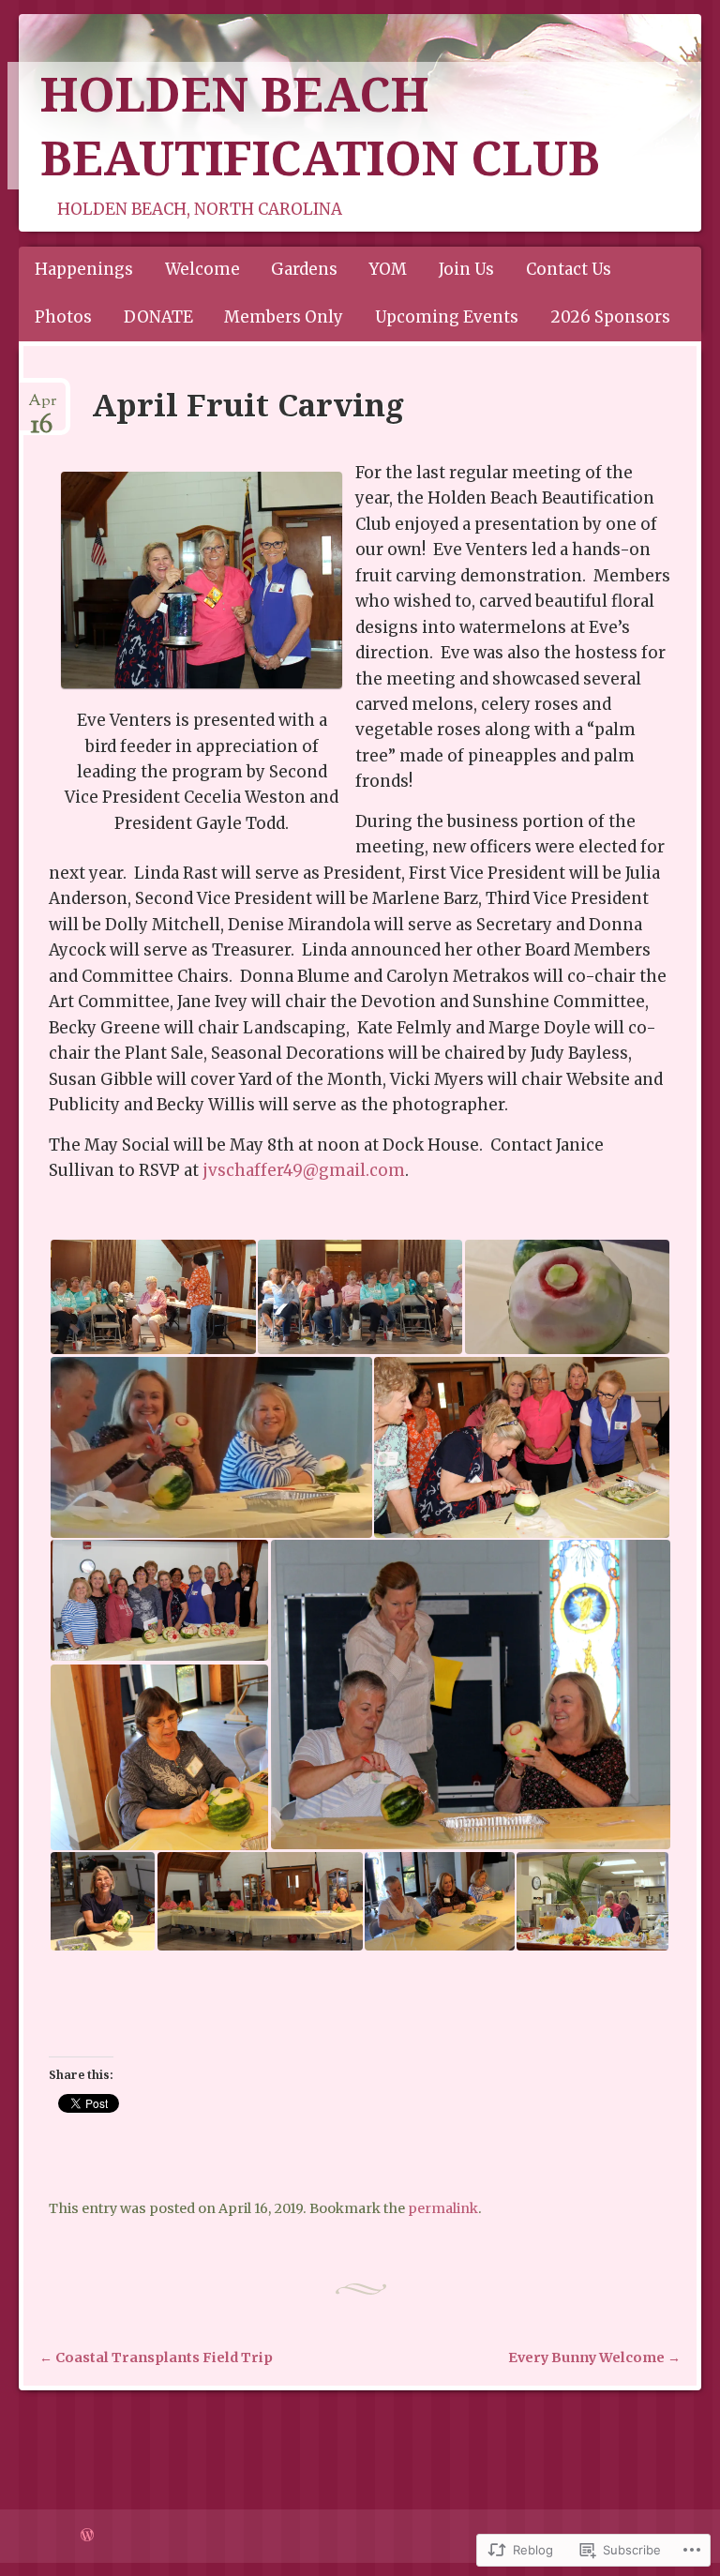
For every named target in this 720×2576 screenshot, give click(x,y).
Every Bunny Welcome (594, 2358)
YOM (388, 269)
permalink (443, 2208)
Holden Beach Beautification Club (320, 126)
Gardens (304, 269)
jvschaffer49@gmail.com (304, 1170)
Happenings (84, 269)
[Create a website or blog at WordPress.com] (87, 2536)
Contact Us (569, 269)
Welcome (202, 269)
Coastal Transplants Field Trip (156, 2358)
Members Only (284, 317)
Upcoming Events (447, 317)
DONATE (158, 317)
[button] (152, 1297)
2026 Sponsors (610, 317)
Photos (63, 317)
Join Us (466, 269)
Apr (42, 408)
